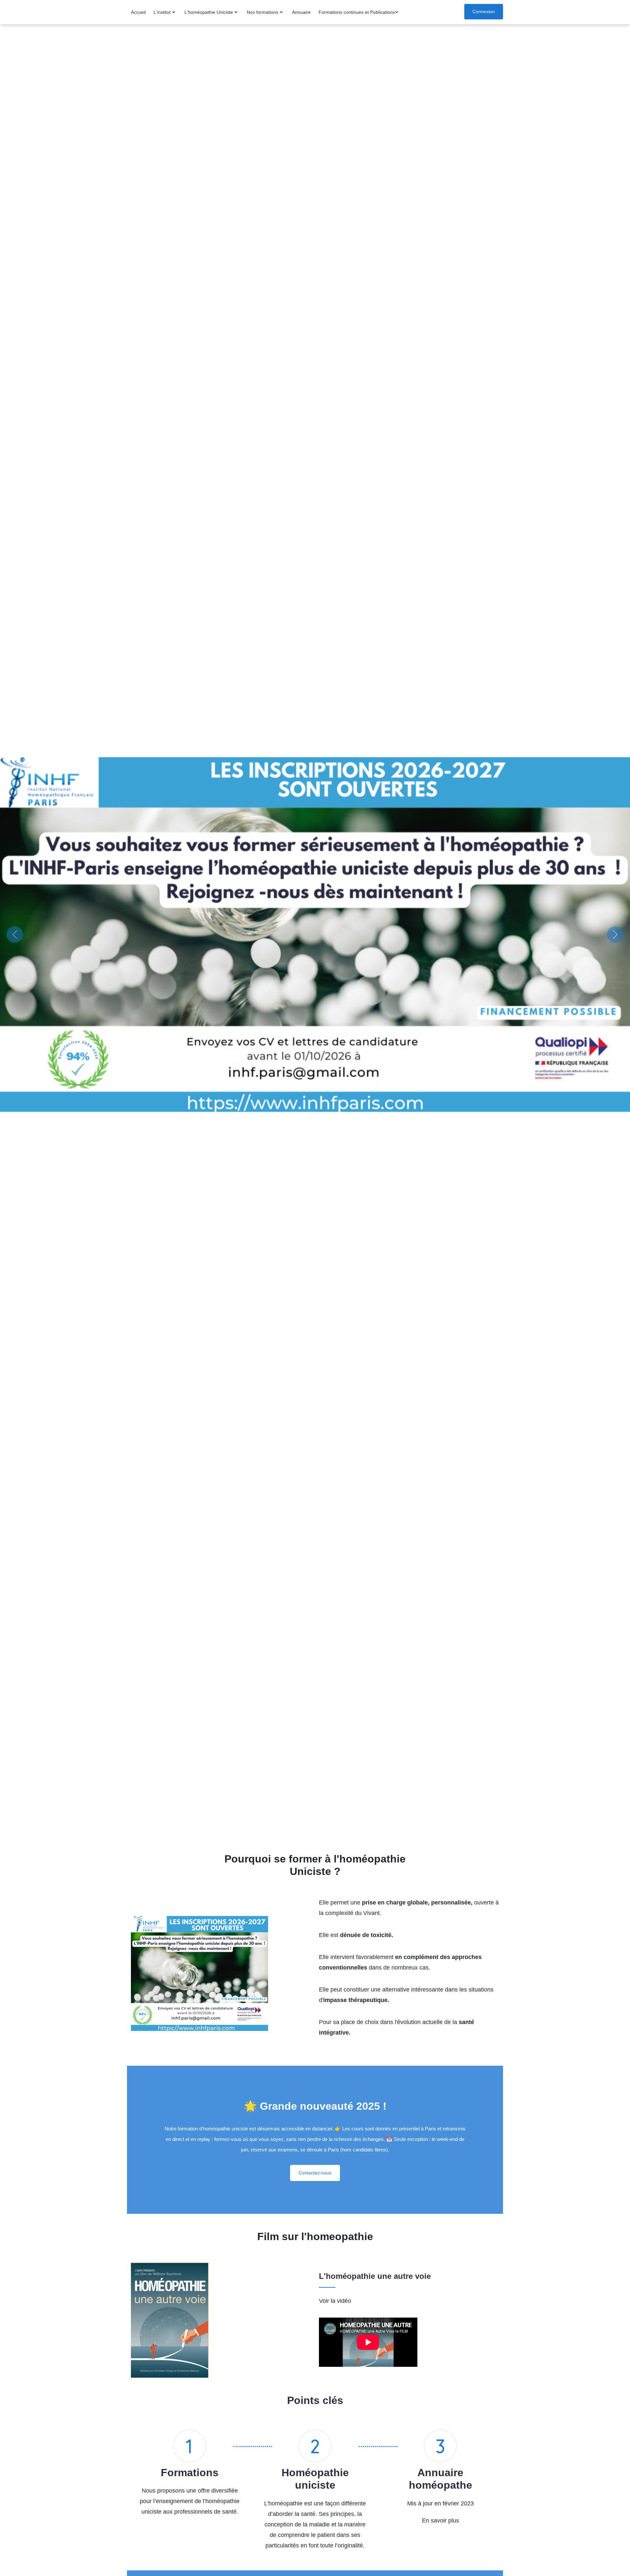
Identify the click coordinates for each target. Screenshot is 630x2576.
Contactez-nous (315, 2173)
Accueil (138, 12)
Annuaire (301, 12)
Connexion (484, 11)
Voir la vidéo (335, 2301)
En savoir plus (441, 2521)
